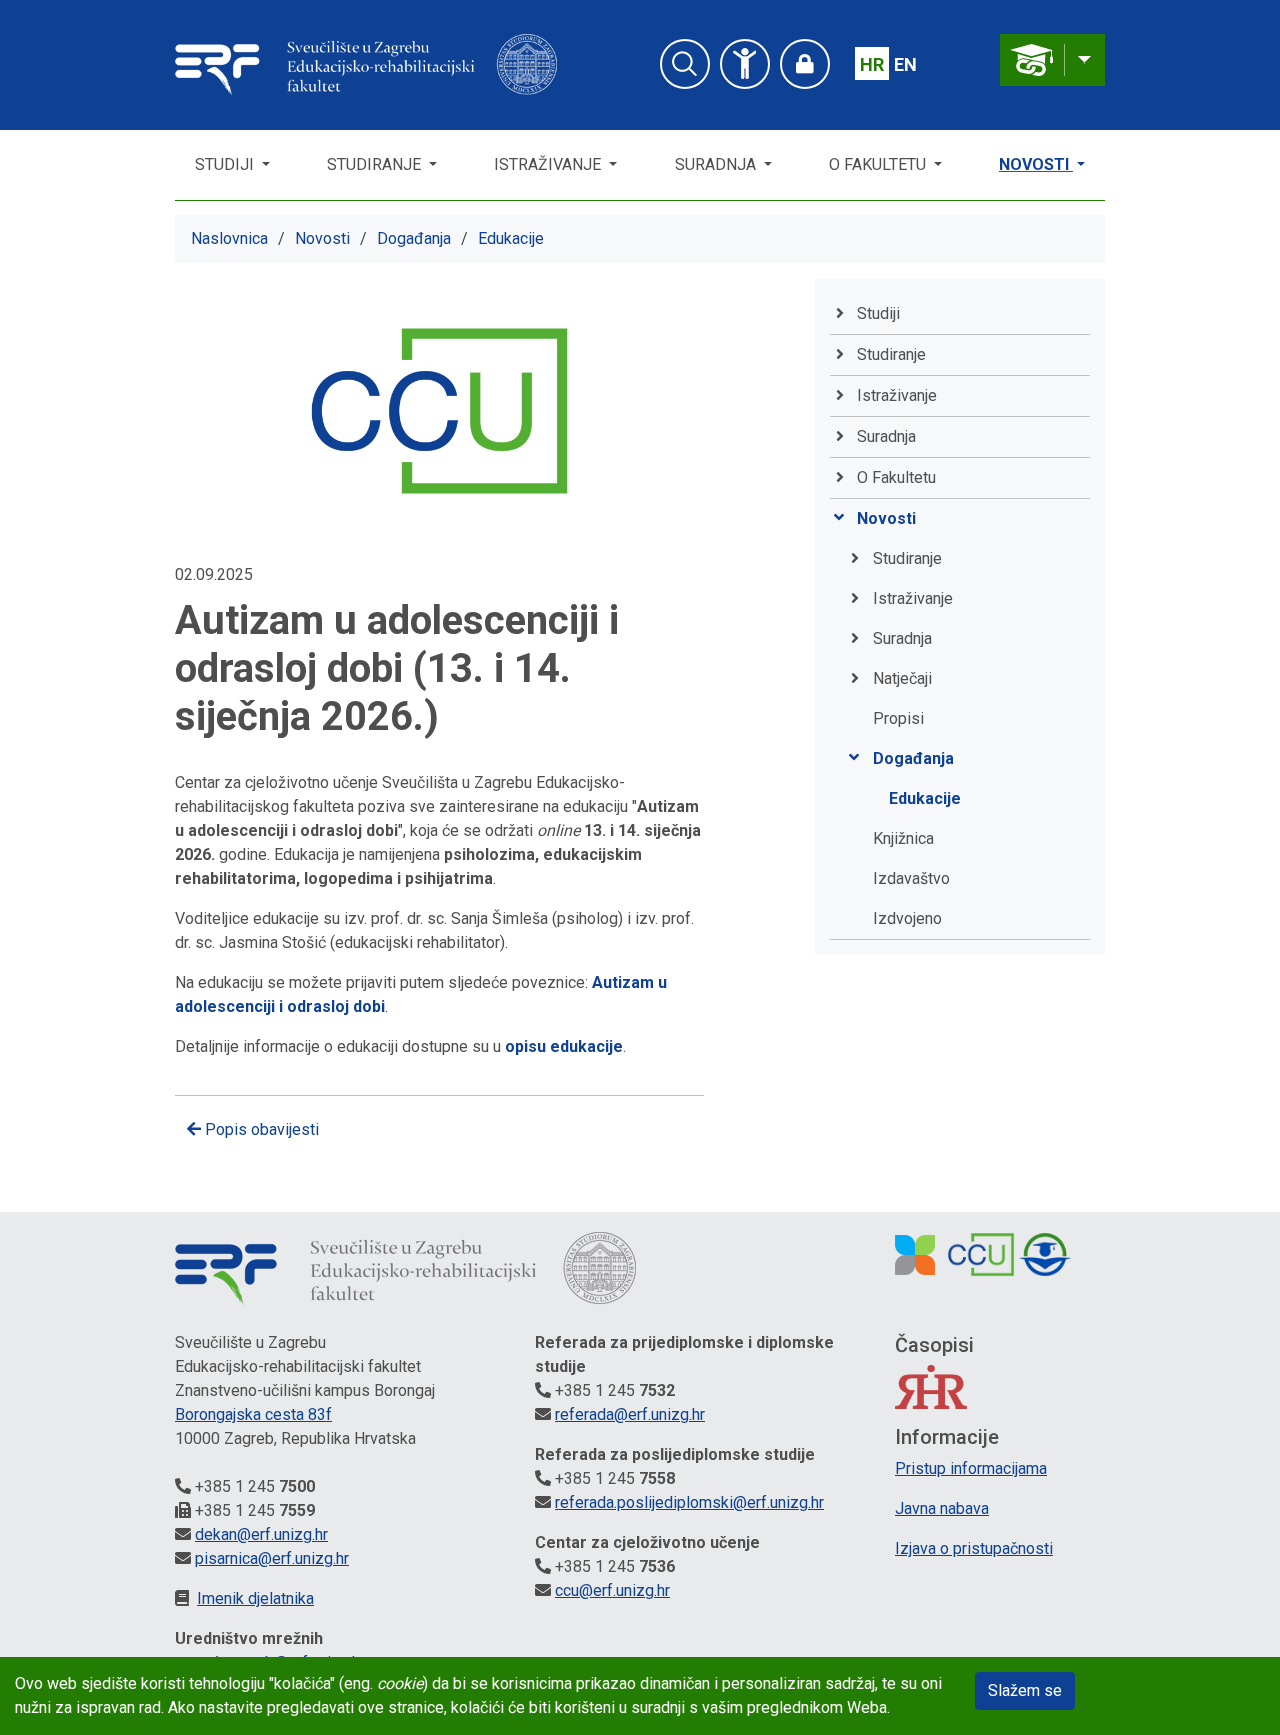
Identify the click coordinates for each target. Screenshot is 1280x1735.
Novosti (1036, 164)
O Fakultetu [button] (879, 164)
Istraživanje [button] (549, 164)
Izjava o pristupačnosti (974, 1548)
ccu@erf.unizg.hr (612, 1590)
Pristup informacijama (971, 1468)
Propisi (898, 718)
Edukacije (511, 238)
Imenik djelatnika (255, 1598)
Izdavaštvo (911, 878)
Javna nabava (942, 1508)
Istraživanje (913, 598)
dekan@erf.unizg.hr (261, 1534)
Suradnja (902, 638)
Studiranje (907, 558)
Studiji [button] (226, 164)
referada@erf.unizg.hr (630, 1414)
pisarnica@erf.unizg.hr (272, 1558)
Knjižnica (903, 838)
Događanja (414, 238)
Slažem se (1025, 1690)
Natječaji (902, 678)
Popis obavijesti (260, 1129)
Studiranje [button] (376, 164)
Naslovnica (229, 238)
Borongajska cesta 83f (253, 1414)
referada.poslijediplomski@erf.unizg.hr (689, 1502)
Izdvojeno (907, 918)
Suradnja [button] (717, 164)
